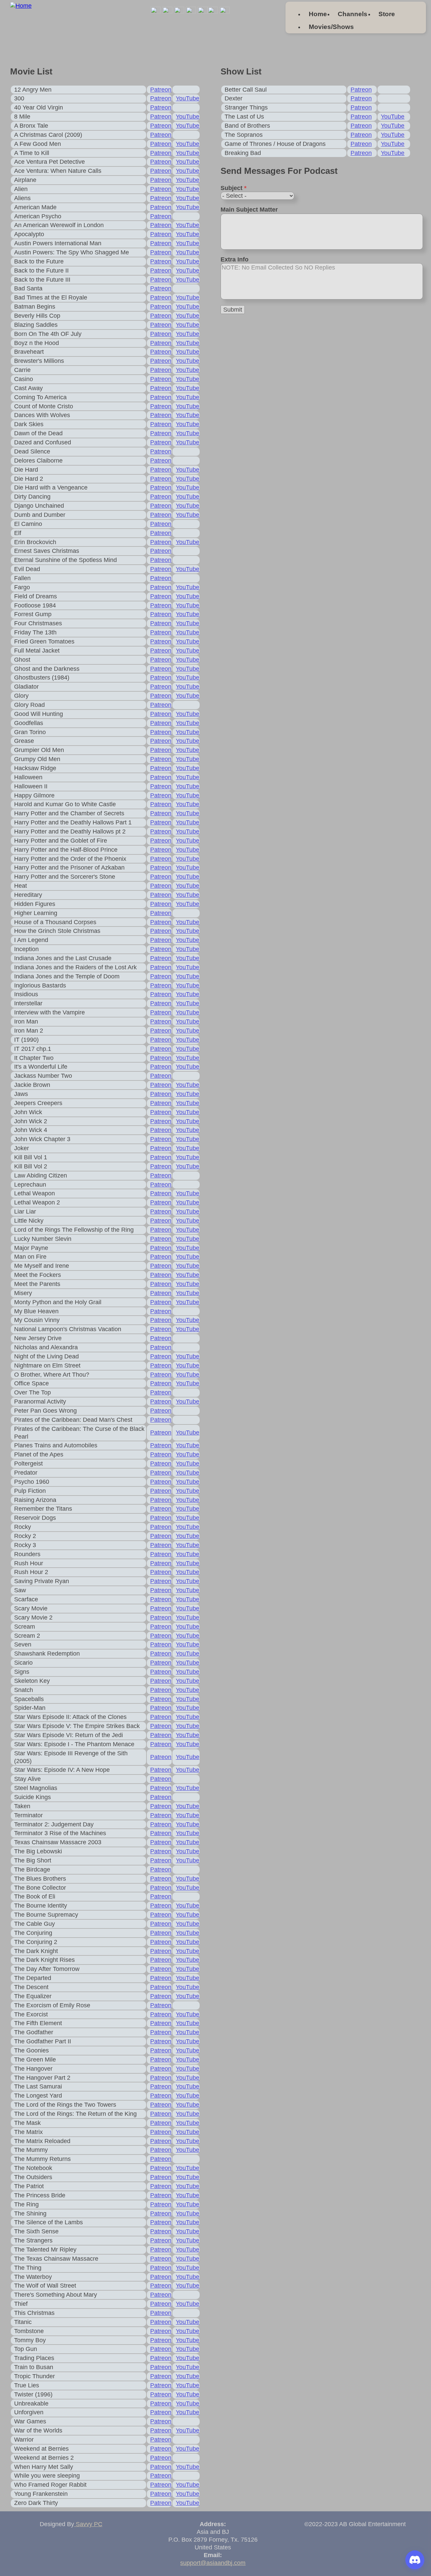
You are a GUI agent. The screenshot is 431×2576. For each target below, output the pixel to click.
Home (318, 14)
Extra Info (235, 259)
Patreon (161, 90)
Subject (234, 188)
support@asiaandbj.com (213, 2563)
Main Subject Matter (249, 210)
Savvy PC (88, 2524)
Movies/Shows (331, 27)
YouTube (188, 98)
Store (387, 14)
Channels (353, 14)
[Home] (21, 6)
